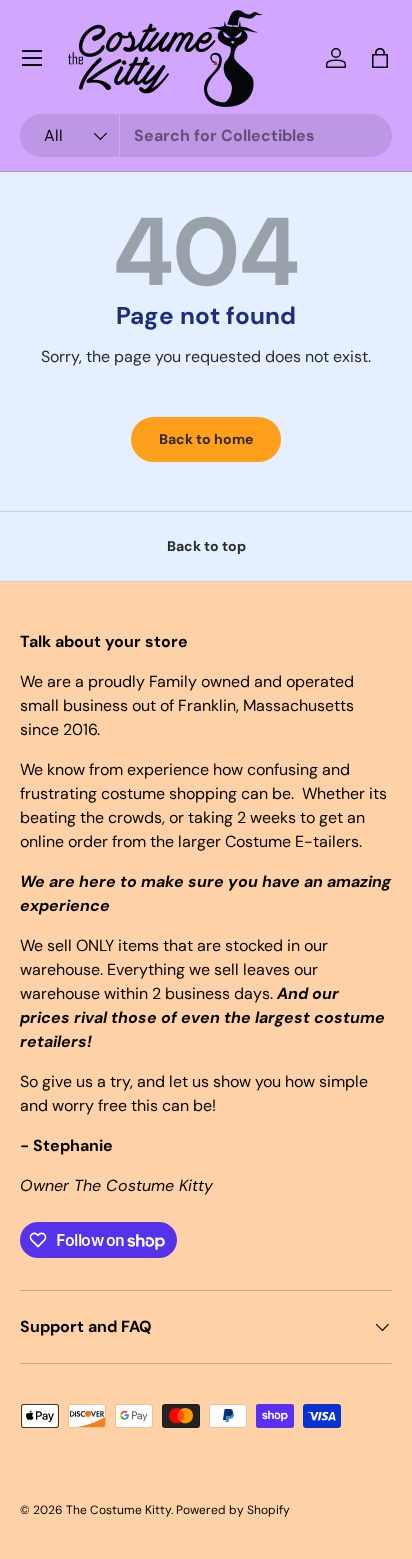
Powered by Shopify (233, 1510)
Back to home (206, 439)
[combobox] (206, 135)
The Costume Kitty (118, 1510)
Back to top (206, 546)
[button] (380, 58)
